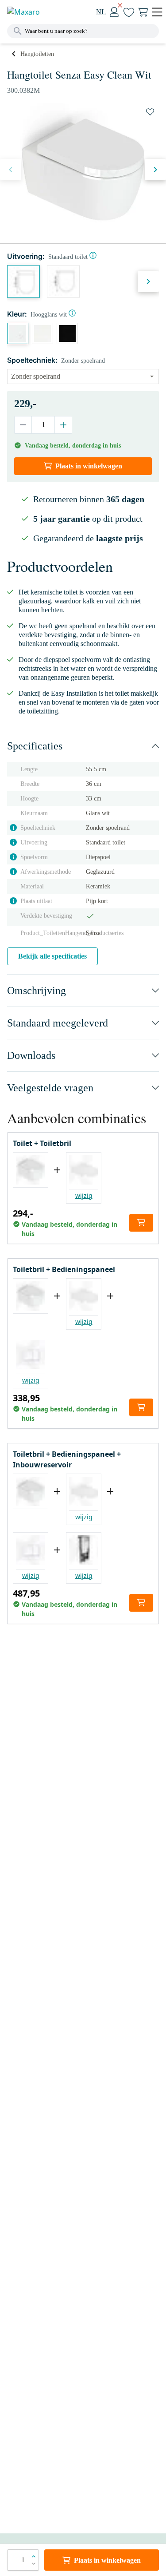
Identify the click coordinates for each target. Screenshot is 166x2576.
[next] (155, 170)
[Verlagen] (23, 425)
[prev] (11, 170)
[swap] (150, 112)
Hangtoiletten (37, 54)
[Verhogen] (63, 425)
